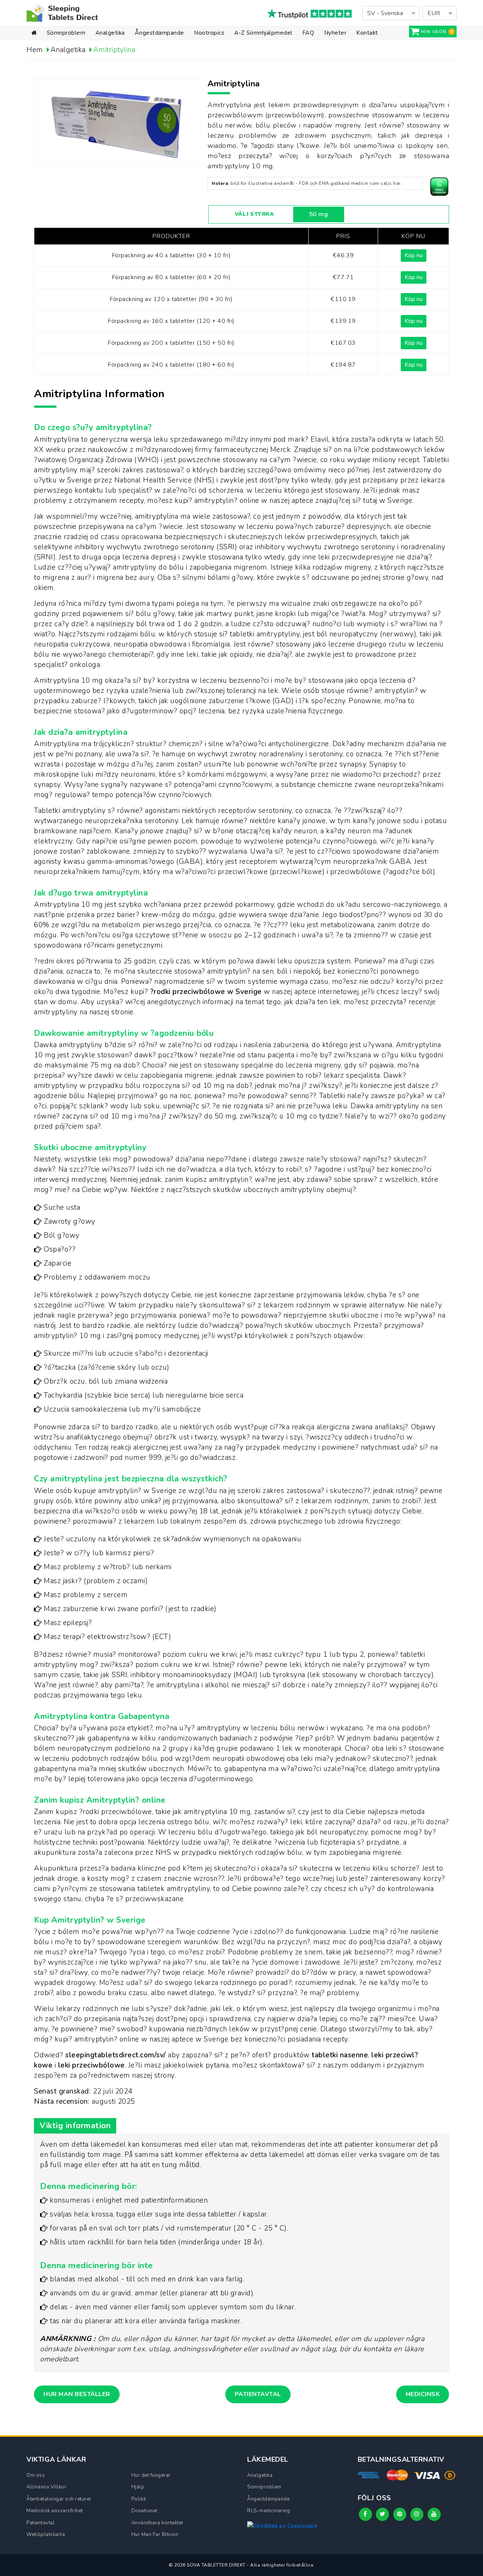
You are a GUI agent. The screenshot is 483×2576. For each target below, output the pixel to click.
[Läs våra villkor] (439, 186)
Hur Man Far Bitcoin (155, 2535)
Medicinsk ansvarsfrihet (55, 2511)
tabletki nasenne (340, 2055)
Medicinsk (423, 2394)
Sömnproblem (66, 33)
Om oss (36, 2475)
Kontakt (367, 33)
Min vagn (434, 32)
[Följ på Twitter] (382, 2514)
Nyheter (335, 33)
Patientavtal (258, 2394)
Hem (35, 50)
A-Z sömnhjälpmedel (263, 33)
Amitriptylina (114, 50)
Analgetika (110, 33)
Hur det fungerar (151, 2475)
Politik (139, 2499)
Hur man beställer (77, 2394)
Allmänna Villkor (46, 2487)
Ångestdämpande (159, 33)
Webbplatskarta (46, 2535)
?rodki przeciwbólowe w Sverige (206, 992)
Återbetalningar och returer (59, 2499)
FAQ (308, 33)
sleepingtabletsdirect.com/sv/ (116, 2055)
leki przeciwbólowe (92, 2065)
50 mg (319, 214)
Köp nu (414, 255)
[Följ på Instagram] (417, 2514)
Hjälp (138, 2487)
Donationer (145, 2511)
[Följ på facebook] (365, 2514)
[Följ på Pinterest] (400, 2514)
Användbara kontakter (158, 2523)
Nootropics (209, 33)
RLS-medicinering (268, 2511)
